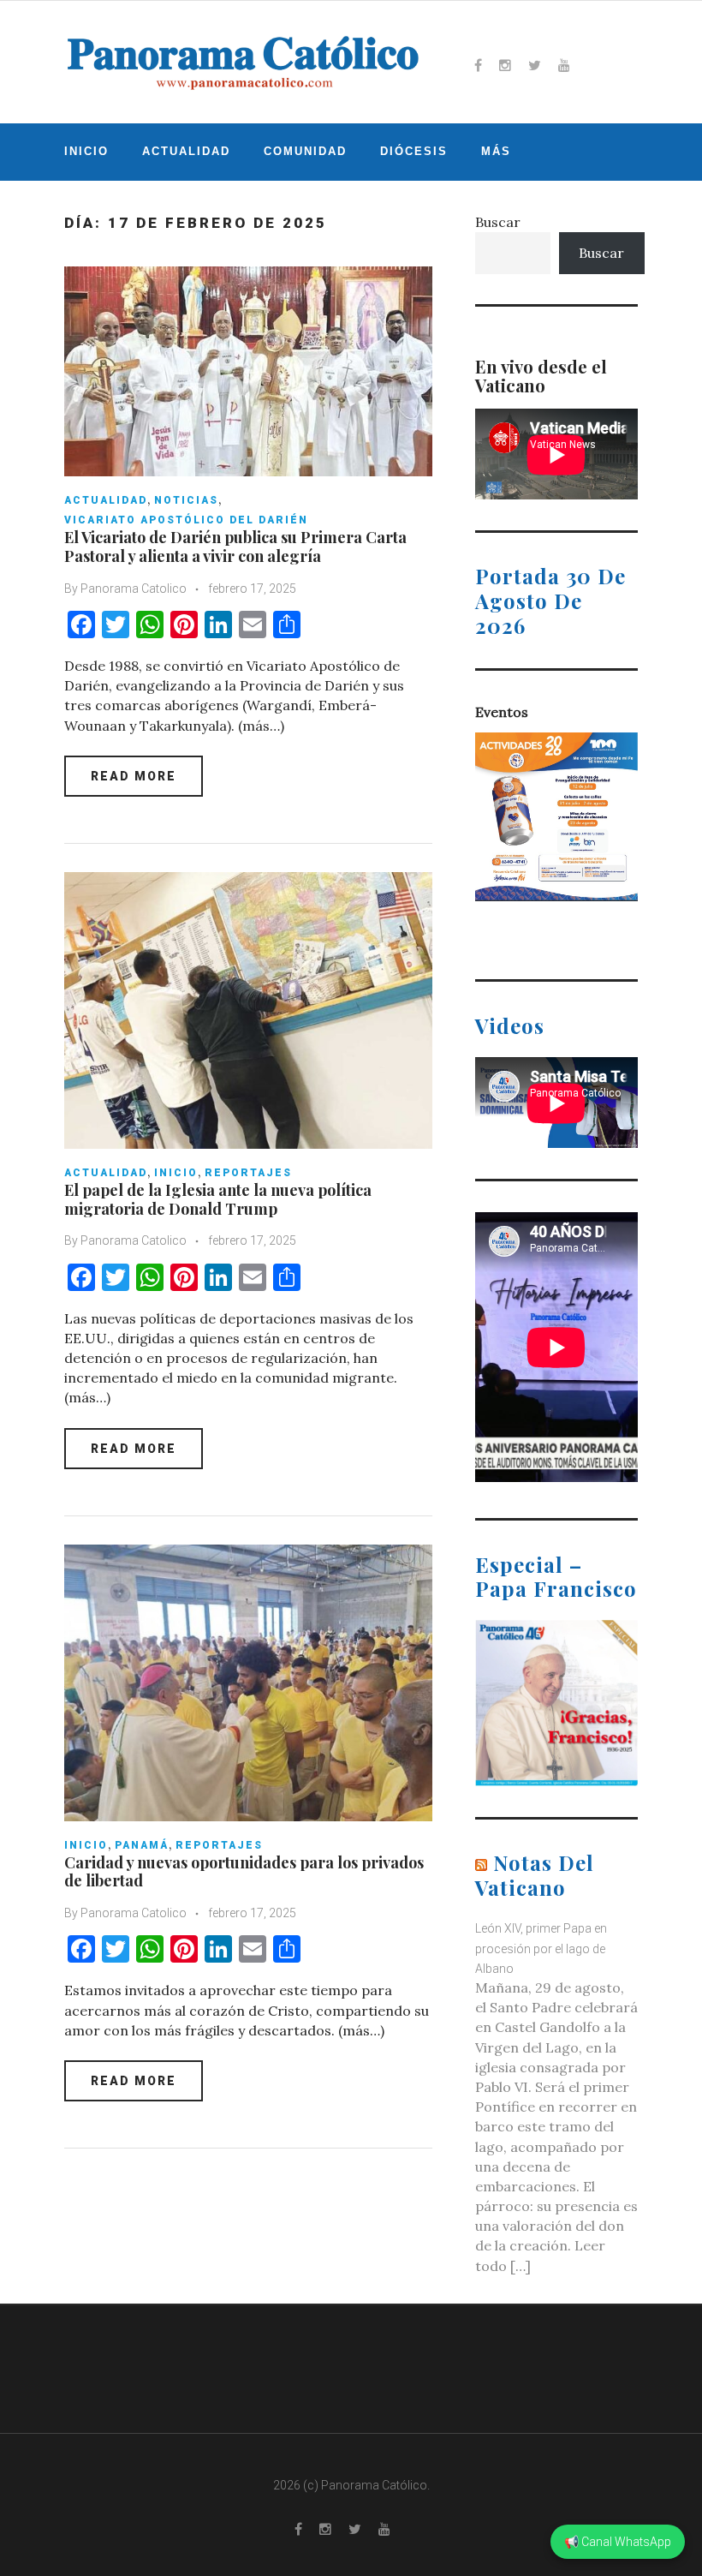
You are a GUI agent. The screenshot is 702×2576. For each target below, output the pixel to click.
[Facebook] (478, 65)
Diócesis (414, 151)
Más (496, 151)
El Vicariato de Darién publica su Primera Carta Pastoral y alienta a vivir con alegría (235, 547)
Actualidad (186, 151)
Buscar (498, 222)
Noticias (186, 500)
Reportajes (248, 1173)
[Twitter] (535, 65)
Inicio (86, 151)
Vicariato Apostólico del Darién (186, 520)
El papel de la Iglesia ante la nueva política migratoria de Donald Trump (218, 1199)
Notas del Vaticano (535, 1875)
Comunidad (305, 151)
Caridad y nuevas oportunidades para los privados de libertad (244, 1872)
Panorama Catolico (134, 589)
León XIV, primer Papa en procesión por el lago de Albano (541, 1948)
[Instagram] (505, 65)
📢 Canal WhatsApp (618, 2542)
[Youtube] (564, 65)
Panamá (142, 1845)
